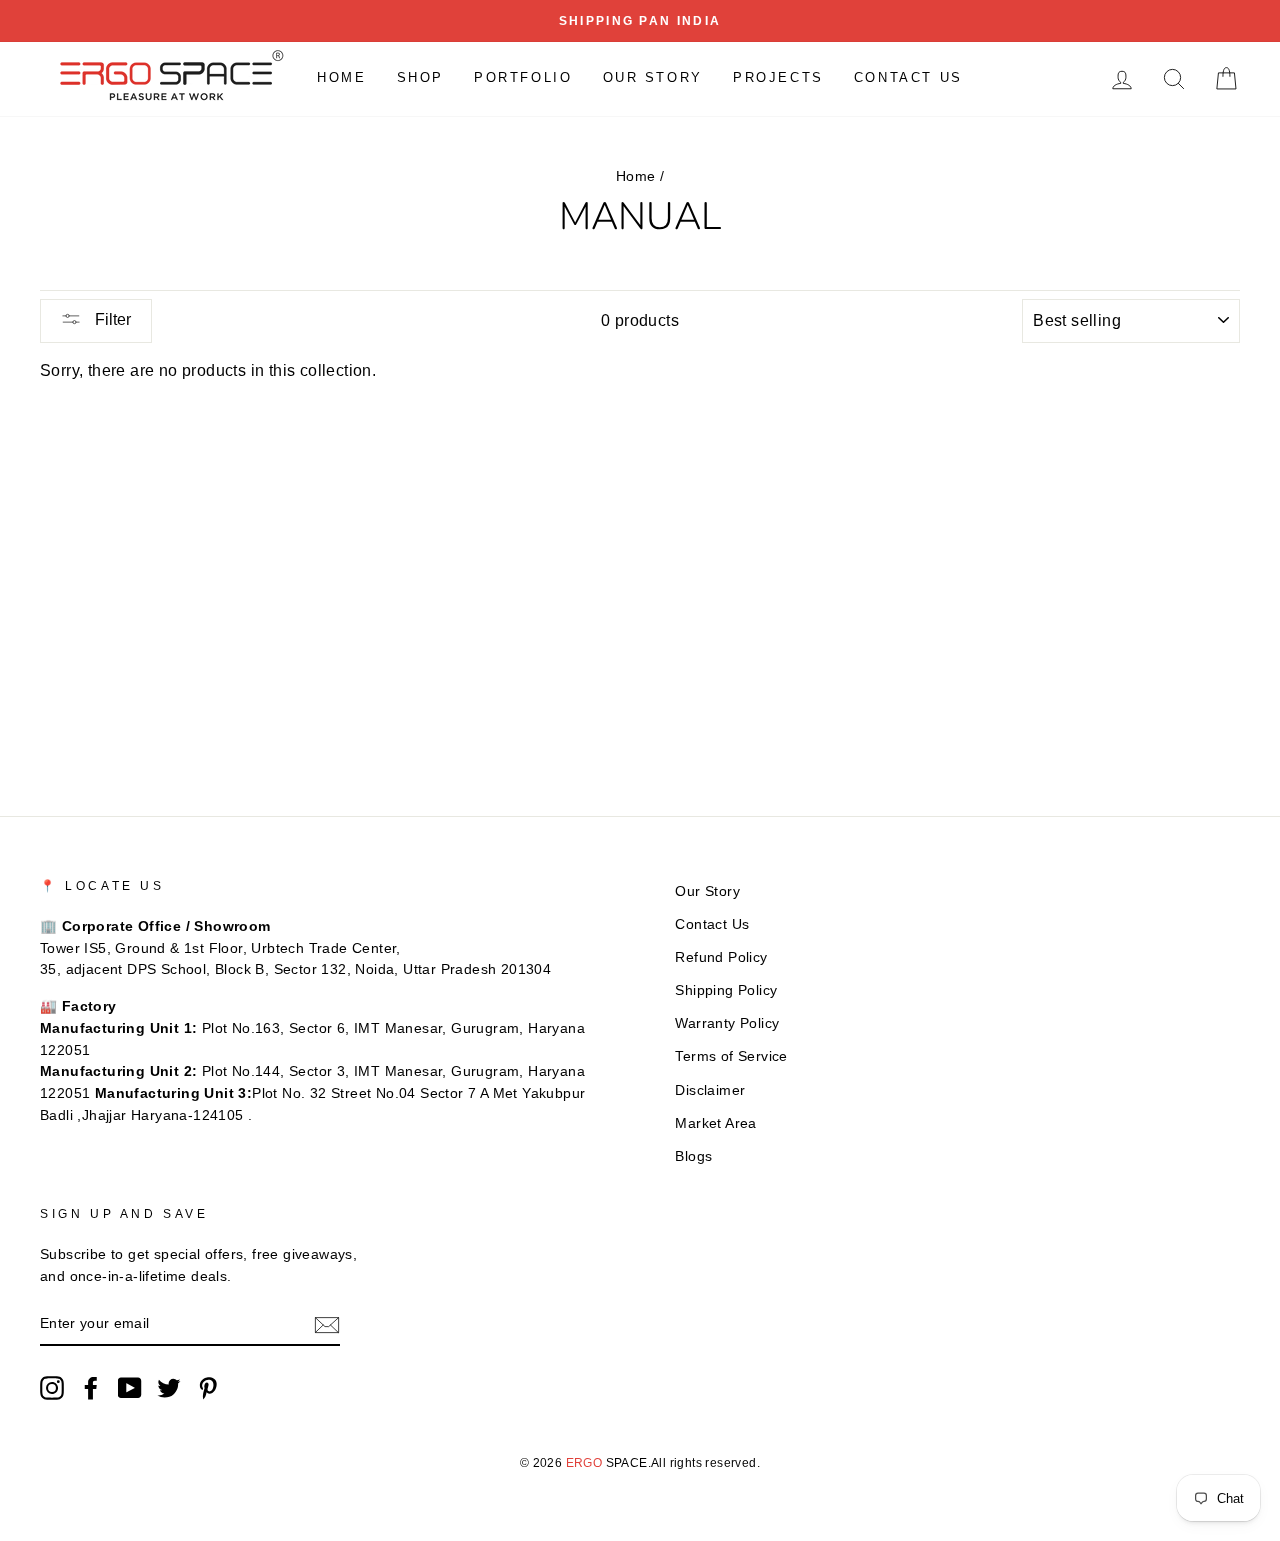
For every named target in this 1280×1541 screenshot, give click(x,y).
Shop (420, 77)
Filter (111, 319)
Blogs (693, 1156)
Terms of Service (731, 1056)
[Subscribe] (327, 1325)
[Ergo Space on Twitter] (169, 1388)
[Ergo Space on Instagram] (52, 1388)
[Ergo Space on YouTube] (130, 1388)
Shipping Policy (726, 990)
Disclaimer (710, 1090)
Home (341, 77)
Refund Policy (721, 957)
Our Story (653, 77)
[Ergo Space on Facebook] (91, 1388)
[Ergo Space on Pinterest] (208, 1388)
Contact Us (908, 77)
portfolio (523, 77)
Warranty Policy (727, 1023)
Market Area (715, 1123)
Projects (778, 77)
